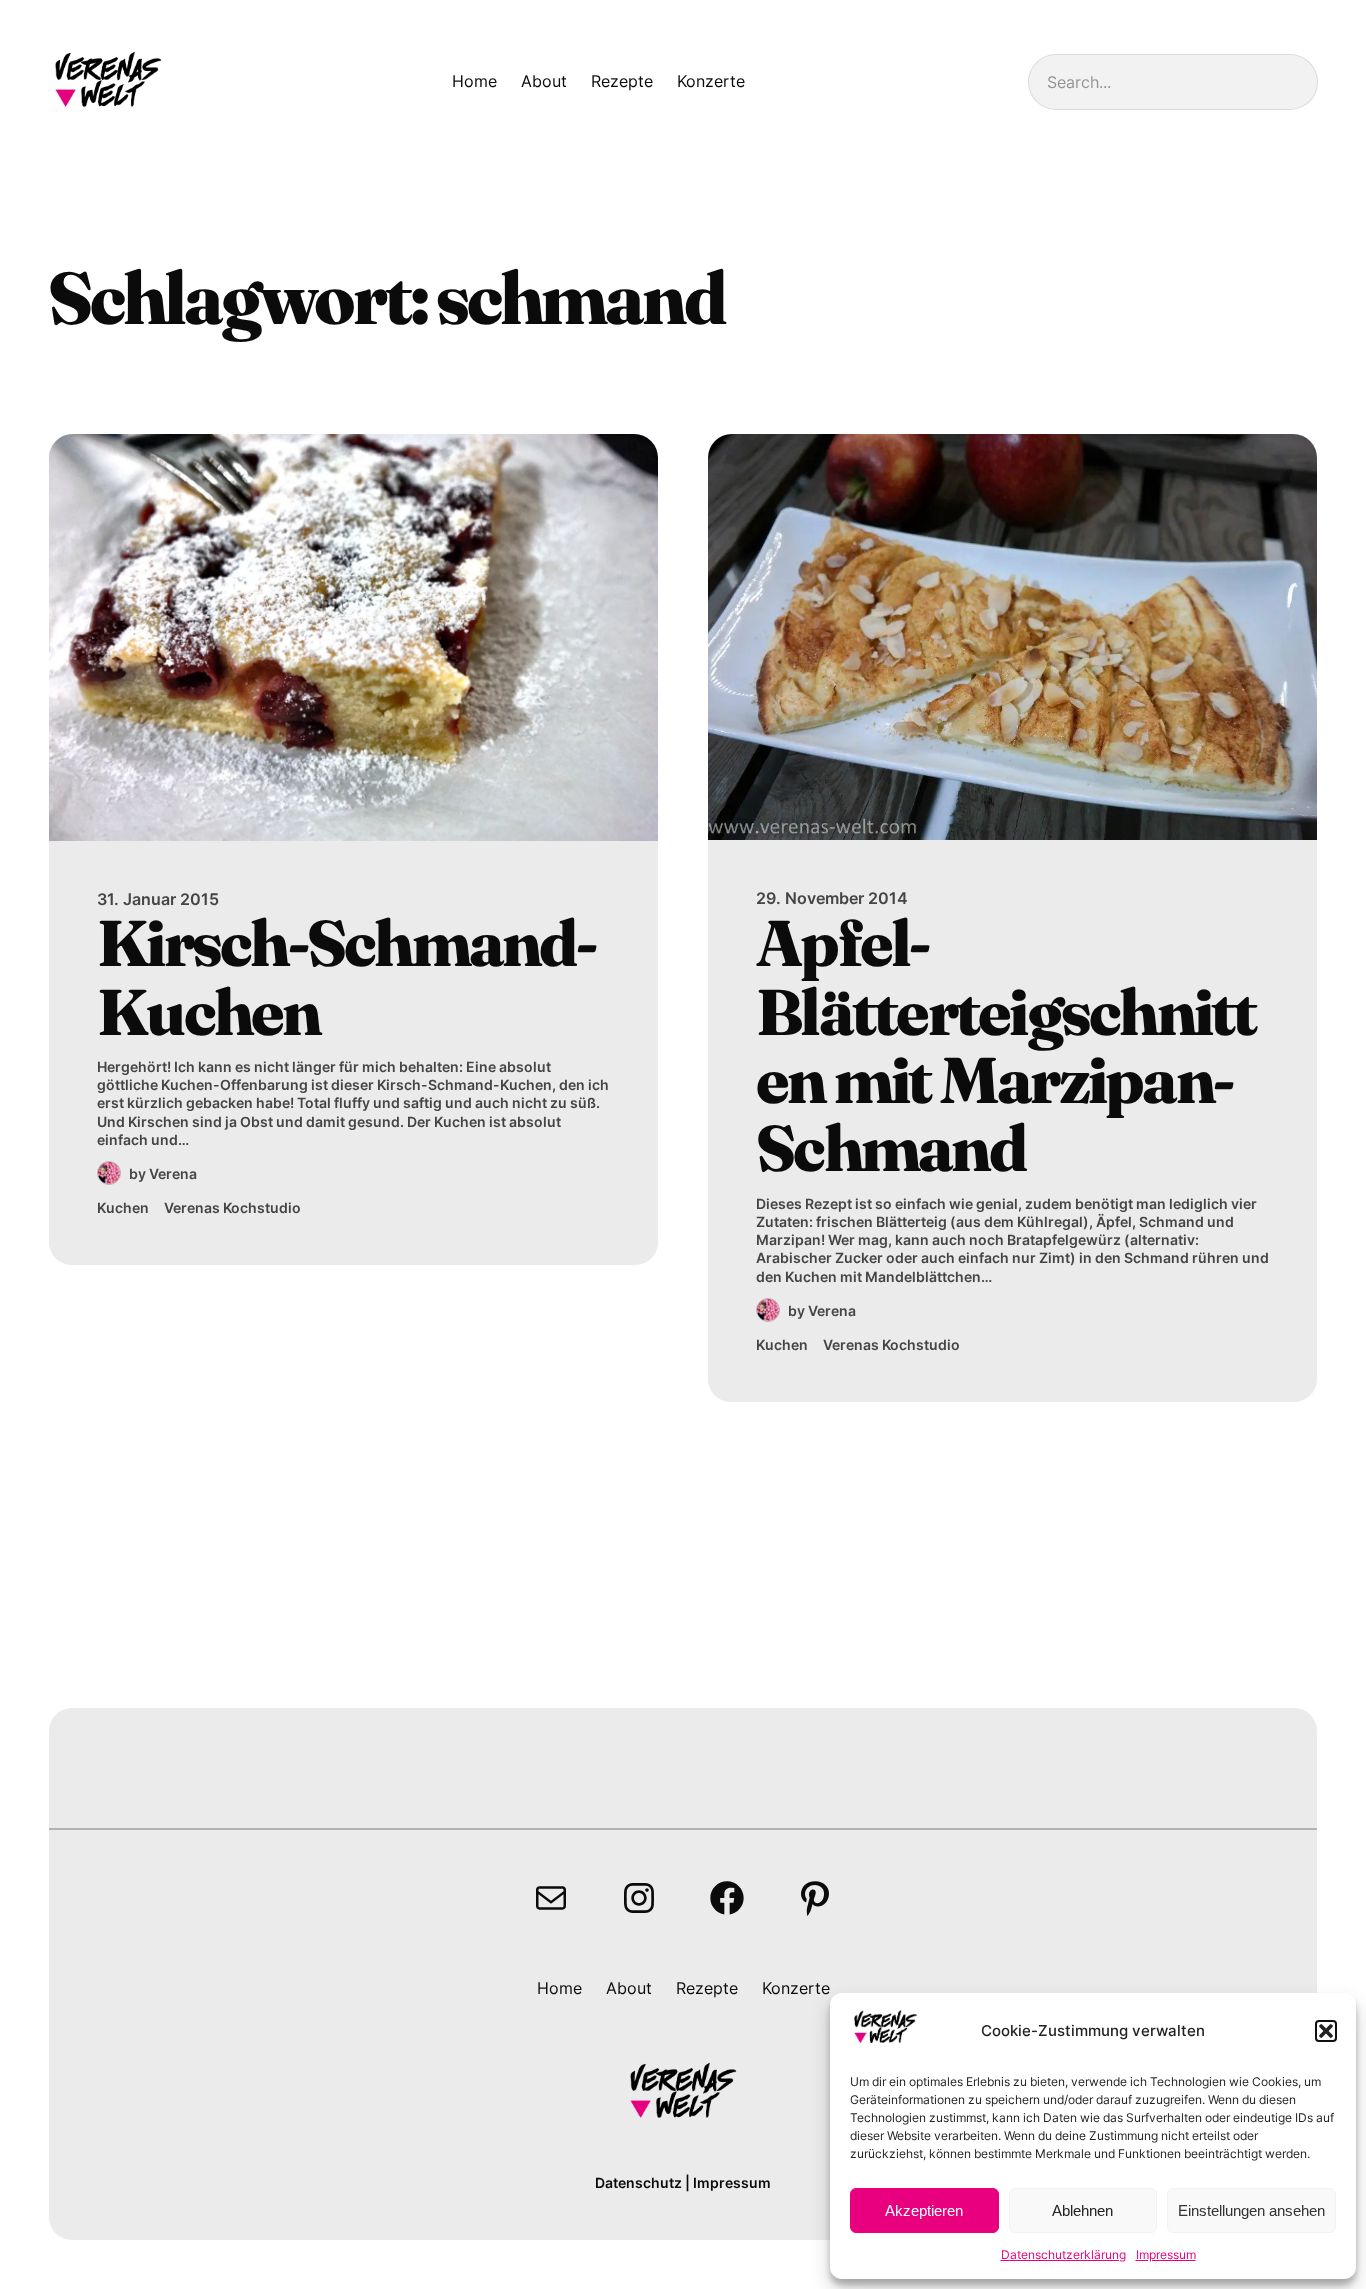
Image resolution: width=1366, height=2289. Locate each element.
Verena (173, 1173)
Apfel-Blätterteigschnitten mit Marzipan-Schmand (1006, 1046)
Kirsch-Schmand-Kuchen (346, 977)
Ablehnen (1082, 2210)
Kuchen (123, 1207)
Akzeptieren (924, 2210)
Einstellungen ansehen (1251, 2210)
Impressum (1166, 2254)
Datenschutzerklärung (1063, 2254)
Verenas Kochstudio (232, 1207)
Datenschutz (638, 2182)
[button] (1326, 2031)
